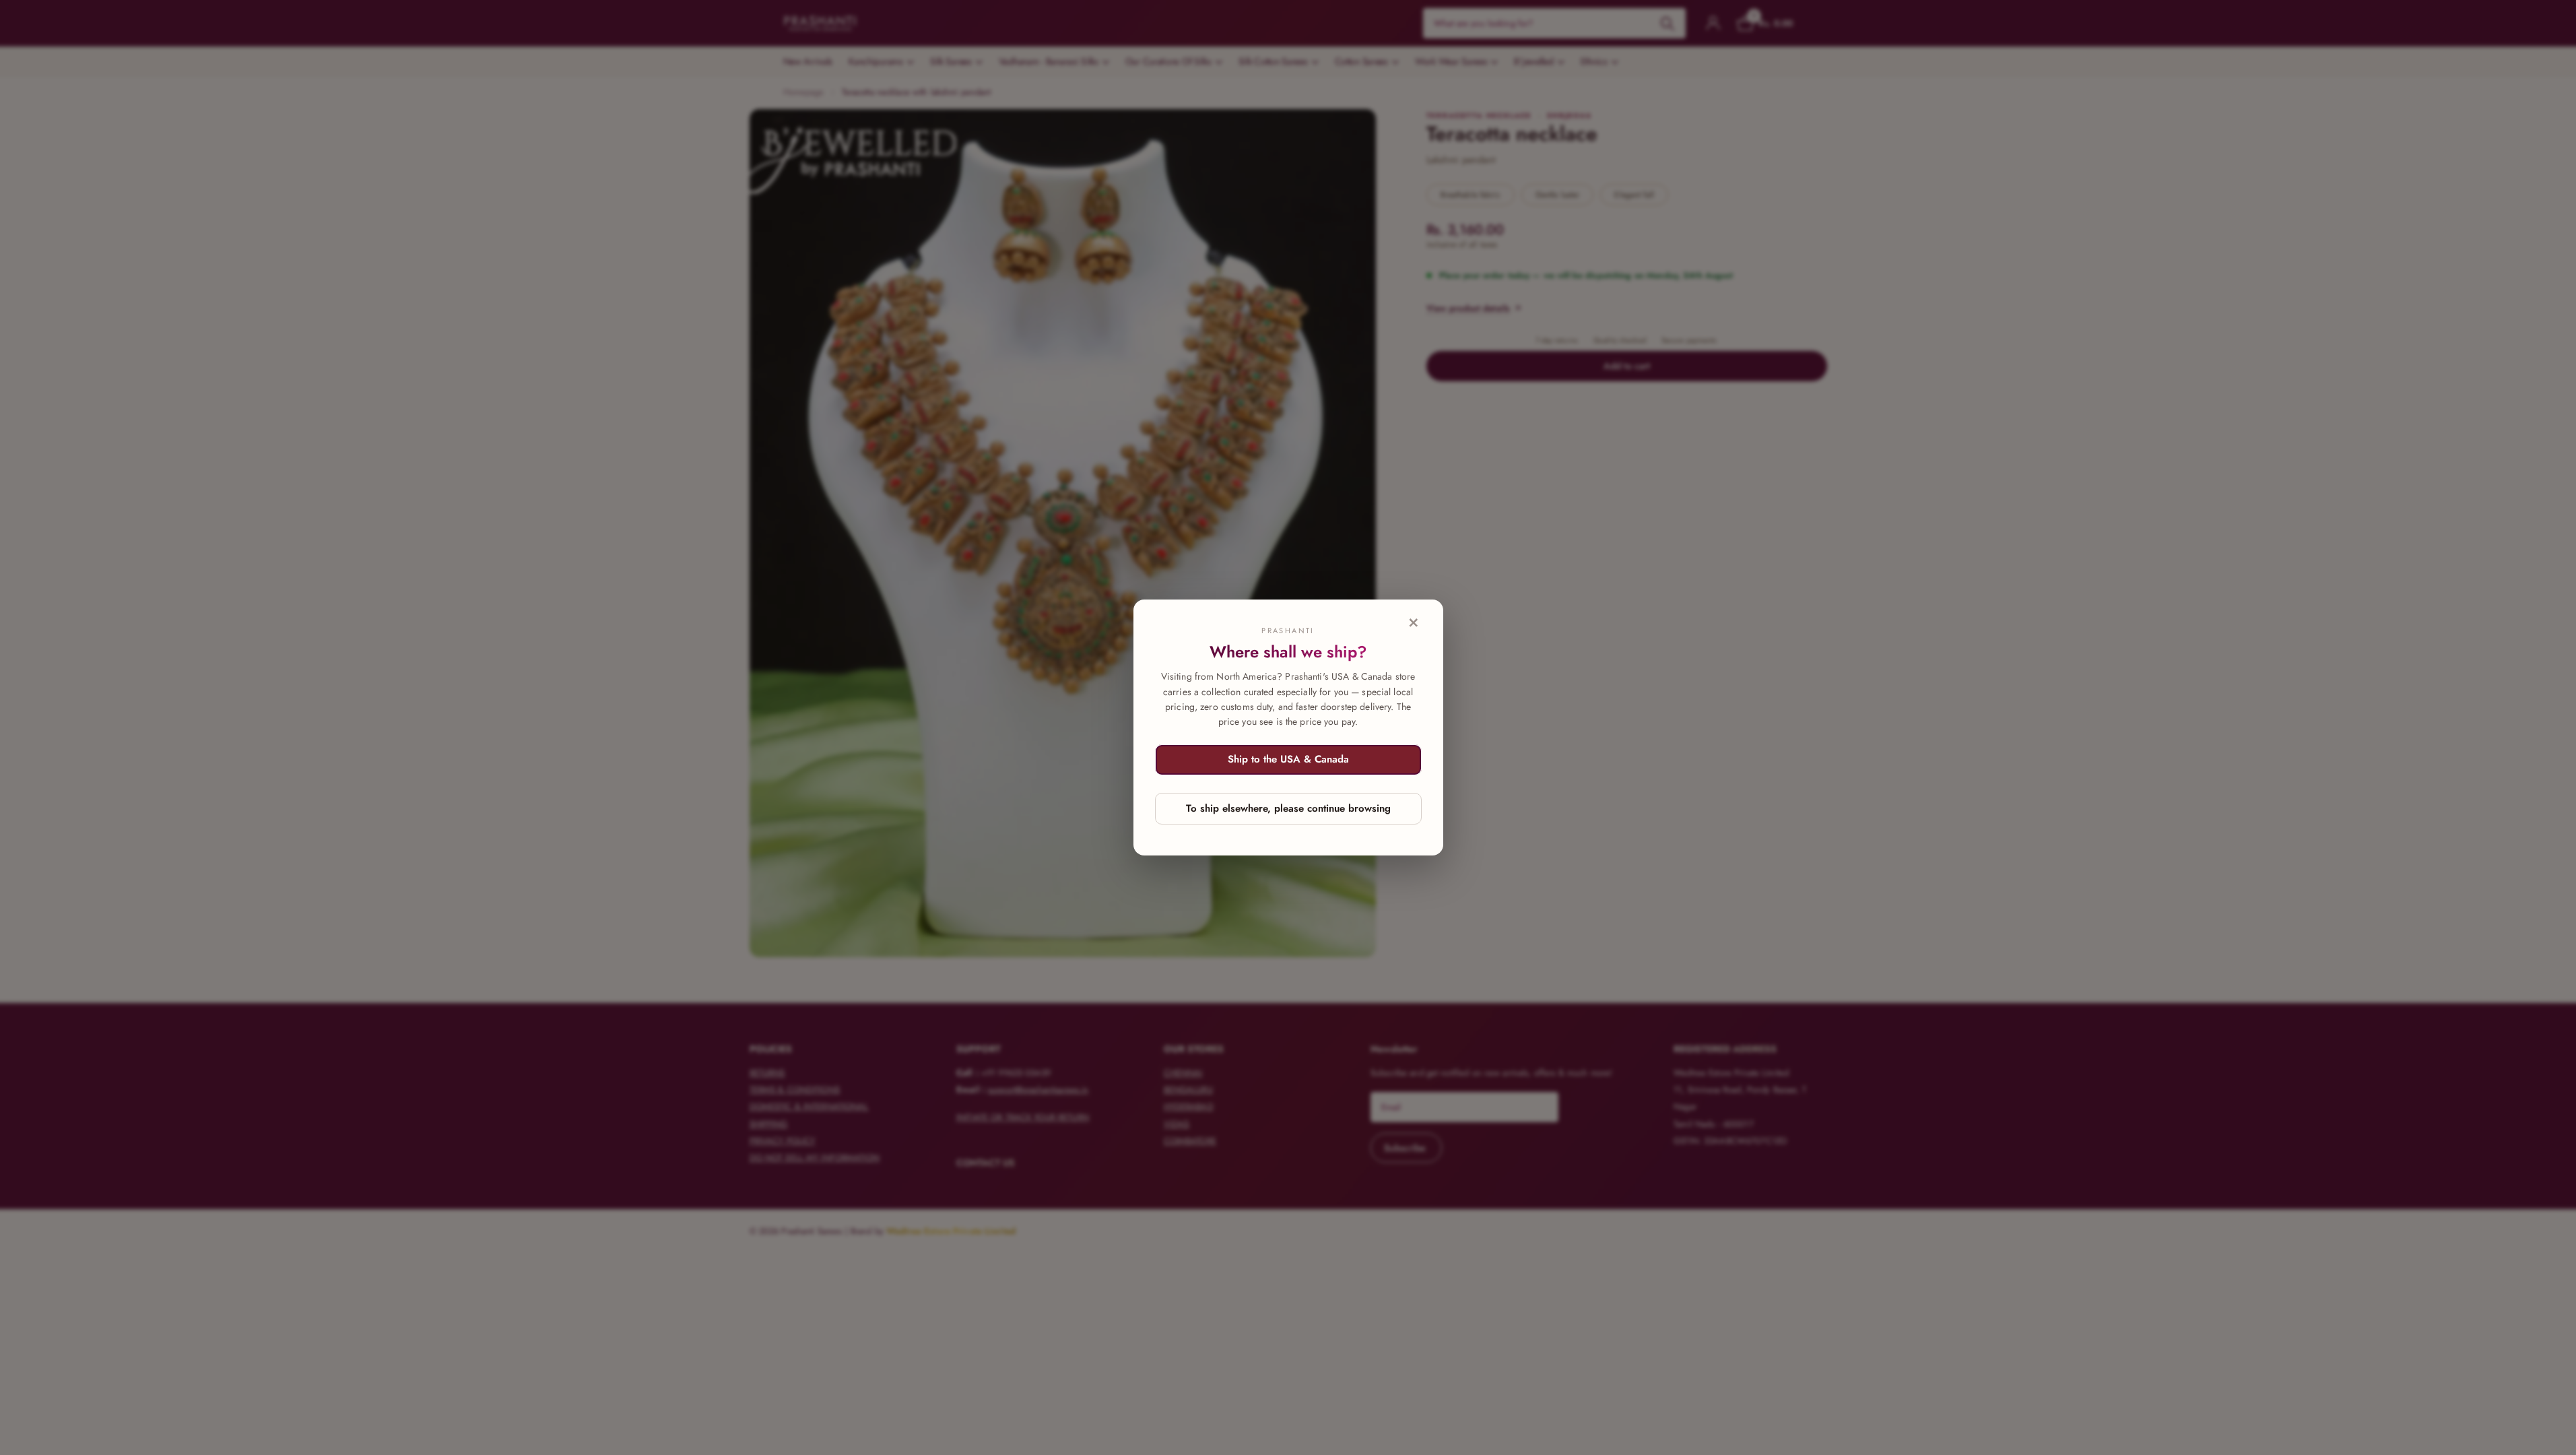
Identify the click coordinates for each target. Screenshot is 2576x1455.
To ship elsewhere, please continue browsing (1288, 808)
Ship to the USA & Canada (1288, 759)
